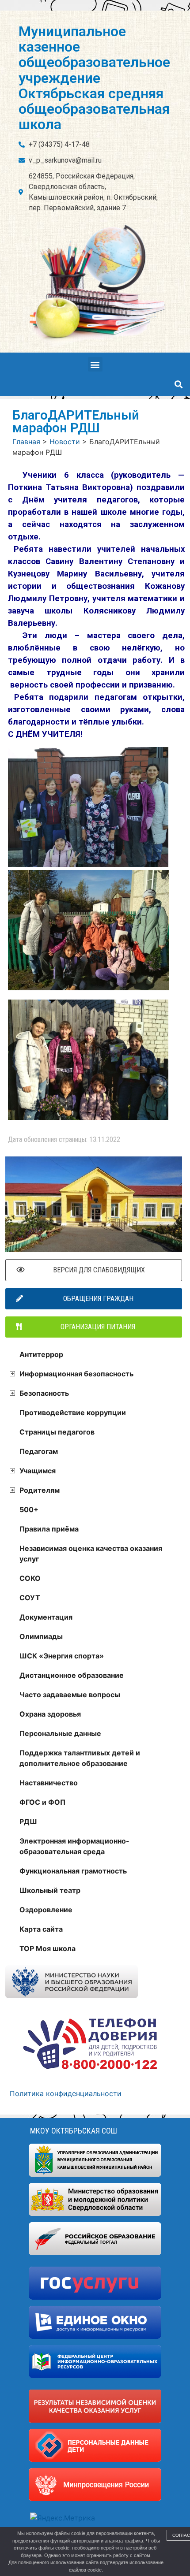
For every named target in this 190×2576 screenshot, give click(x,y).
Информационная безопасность (76, 1374)
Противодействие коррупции (73, 1413)
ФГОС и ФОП (42, 1802)
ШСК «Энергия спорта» (62, 1656)
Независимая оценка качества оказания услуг (91, 1554)
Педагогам (39, 1451)
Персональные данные (60, 1733)
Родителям (40, 1490)
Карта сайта (41, 1929)
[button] (95, 364)
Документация (46, 1617)
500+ (29, 1509)
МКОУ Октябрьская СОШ (74, 2131)
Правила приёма (49, 1529)
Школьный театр (50, 1890)
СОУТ (30, 1598)
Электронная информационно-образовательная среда (74, 1846)
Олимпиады (41, 1636)
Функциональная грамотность (73, 1871)
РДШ (28, 1821)
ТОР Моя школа (47, 1948)
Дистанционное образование (72, 1675)
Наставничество (49, 1783)
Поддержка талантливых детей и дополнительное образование (80, 1758)
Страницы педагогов (57, 1432)
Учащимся (38, 1471)
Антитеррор (41, 1354)
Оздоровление (46, 1910)
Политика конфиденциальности (66, 2093)
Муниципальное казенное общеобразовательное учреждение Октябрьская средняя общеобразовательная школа (94, 78)
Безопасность (44, 1393)
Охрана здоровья (50, 1714)
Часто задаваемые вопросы (70, 1695)
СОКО (30, 1578)
